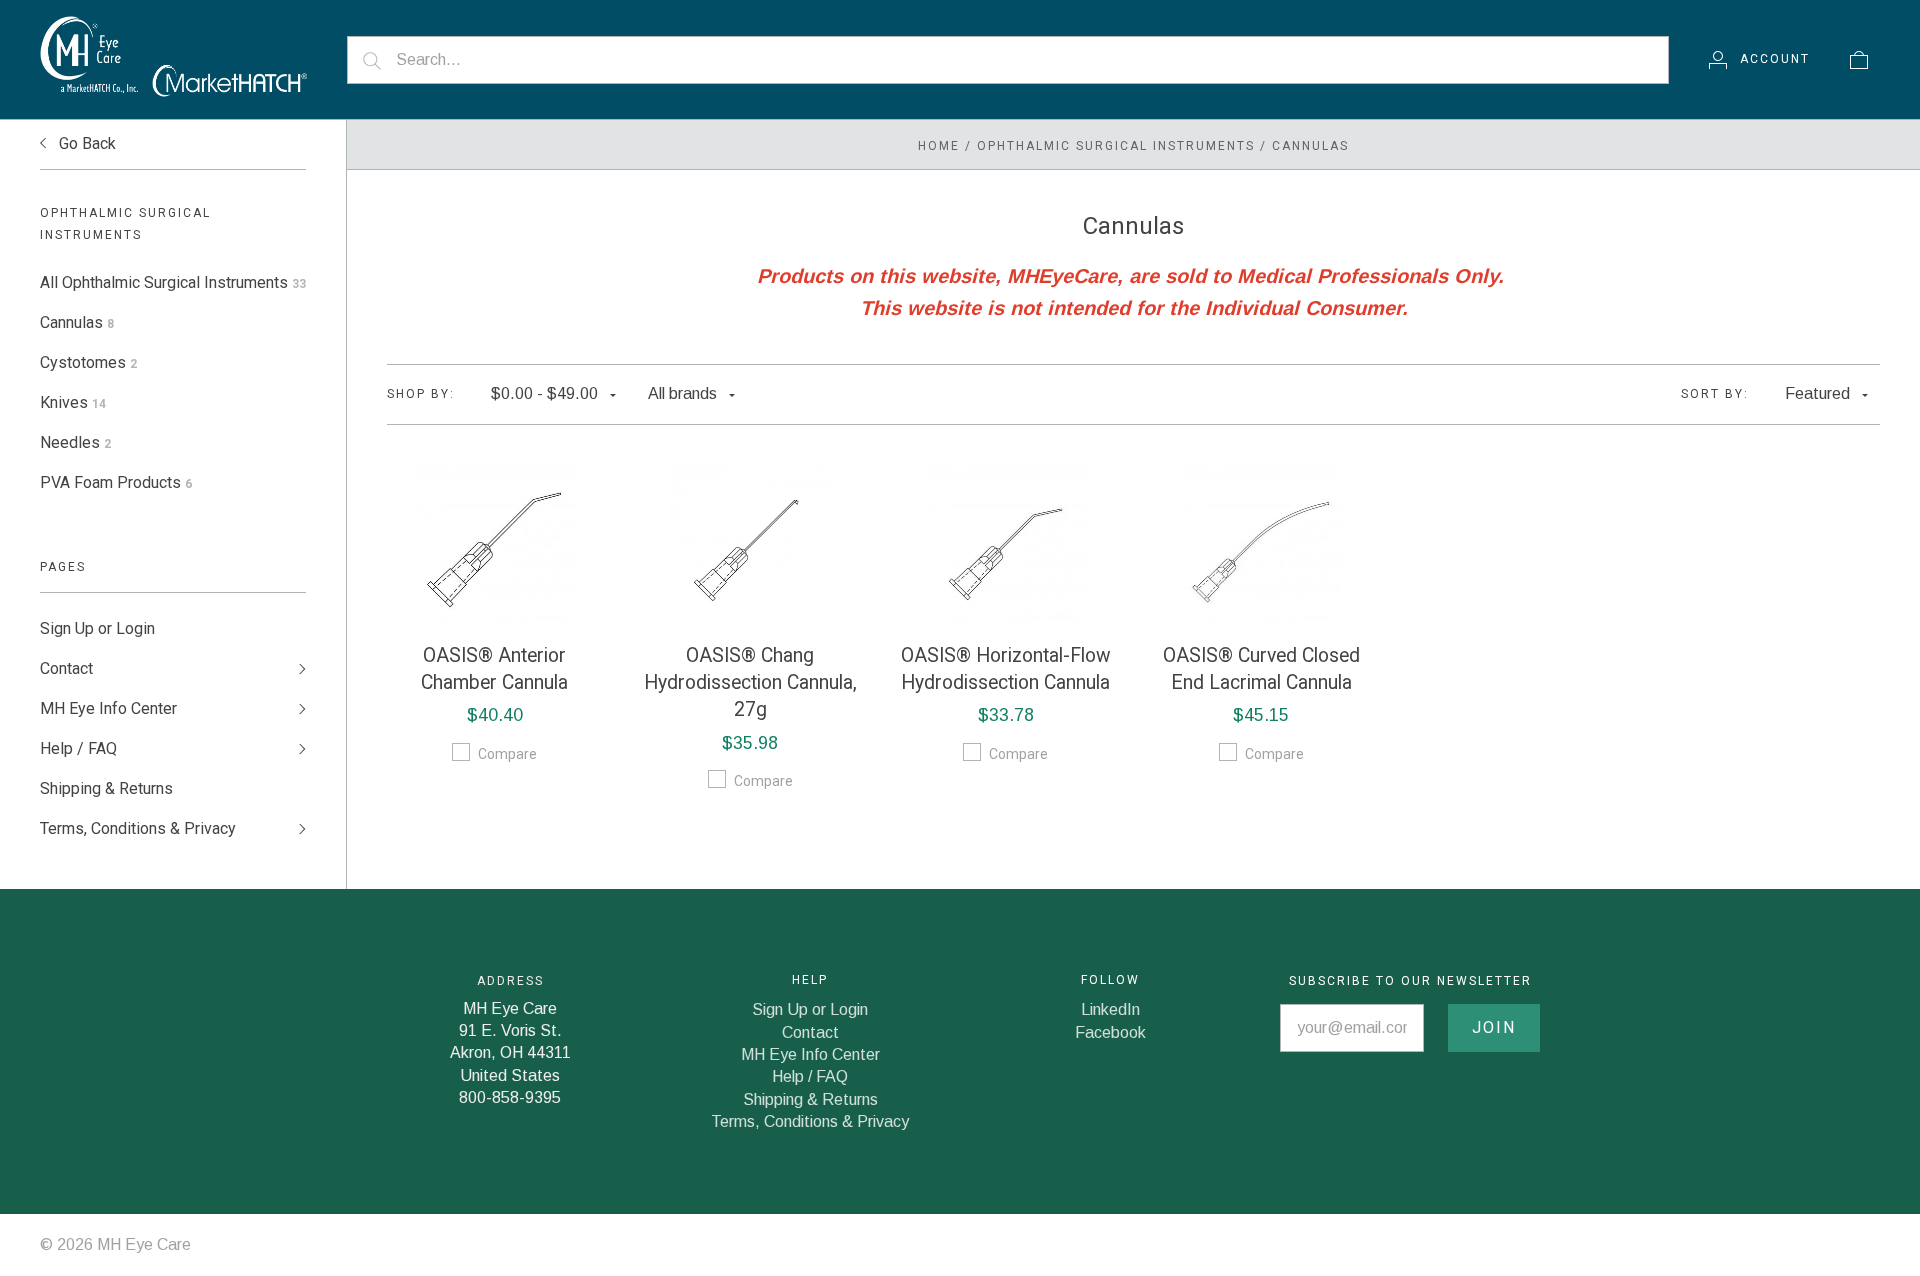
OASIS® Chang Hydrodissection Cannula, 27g (750, 682)
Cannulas (77, 322)
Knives (73, 402)
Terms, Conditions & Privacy (138, 828)
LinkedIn (1110, 1009)
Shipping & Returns (106, 788)
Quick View (494, 481)
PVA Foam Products (116, 482)
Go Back (85, 143)
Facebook (1110, 1032)
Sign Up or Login (97, 628)
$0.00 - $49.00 (544, 393)
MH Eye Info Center (108, 708)
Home (939, 146)
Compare (507, 754)
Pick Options (495, 545)
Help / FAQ (78, 748)
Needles (75, 442)
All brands (682, 393)
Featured (1817, 393)
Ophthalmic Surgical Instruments (1116, 146)
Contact (66, 668)
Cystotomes (88, 362)
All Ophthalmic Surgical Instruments (173, 282)
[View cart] (1859, 59)
